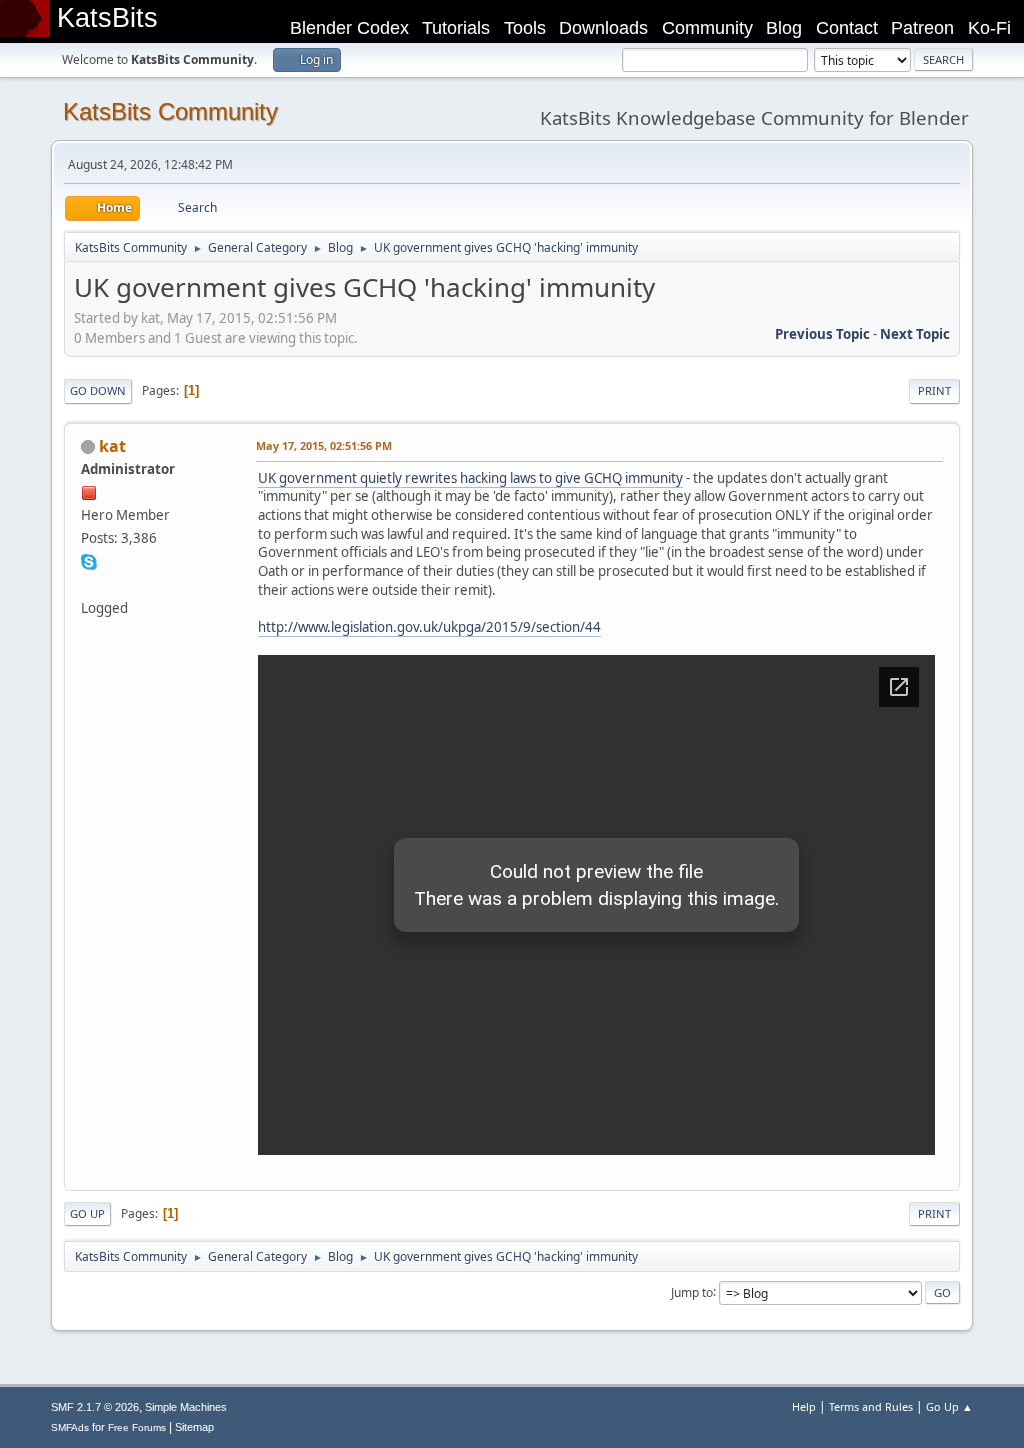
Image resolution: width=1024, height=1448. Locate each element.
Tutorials (456, 28)
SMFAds (70, 1427)
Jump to (692, 1291)
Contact (847, 28)
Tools (525, 28)
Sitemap (194, 1427)
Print (934, 390)
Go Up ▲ (949, 1406)
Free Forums (137, 1427)
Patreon (922, 28)
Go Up (87, 1213)
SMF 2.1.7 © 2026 (95, 1407)
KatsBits (107, 18)
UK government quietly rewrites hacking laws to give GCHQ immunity (470, 478)
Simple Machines (186, 1407)
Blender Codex (349, 28)
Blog (784, 28)
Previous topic (822, 334)
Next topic (915, 334)
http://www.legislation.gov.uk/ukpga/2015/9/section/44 (429, 627)
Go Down (98, 390)
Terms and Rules (871, 1406)
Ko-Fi (989, 28)
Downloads (603, 28)
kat (112, 446)
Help (804, 1406)
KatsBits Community (170, 111)
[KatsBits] (89, 584)
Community (707, 28)
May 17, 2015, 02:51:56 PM (324, 445)
